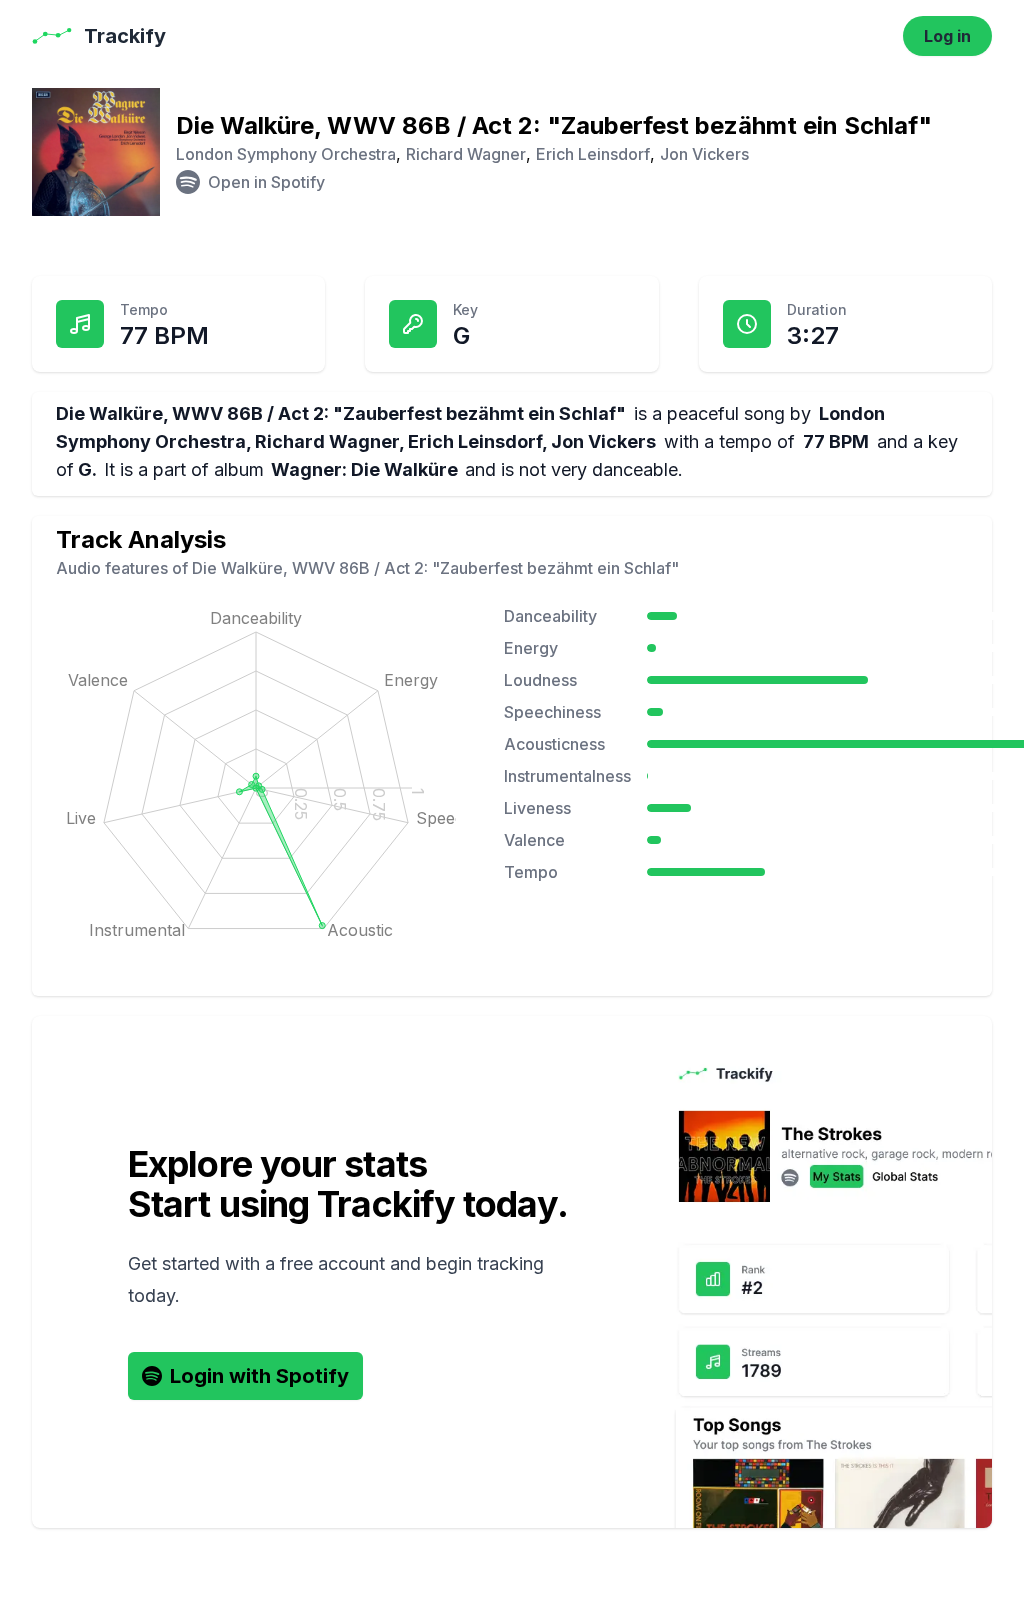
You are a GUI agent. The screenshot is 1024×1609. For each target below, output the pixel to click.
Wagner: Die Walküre (364, 469)
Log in (947, 36)
